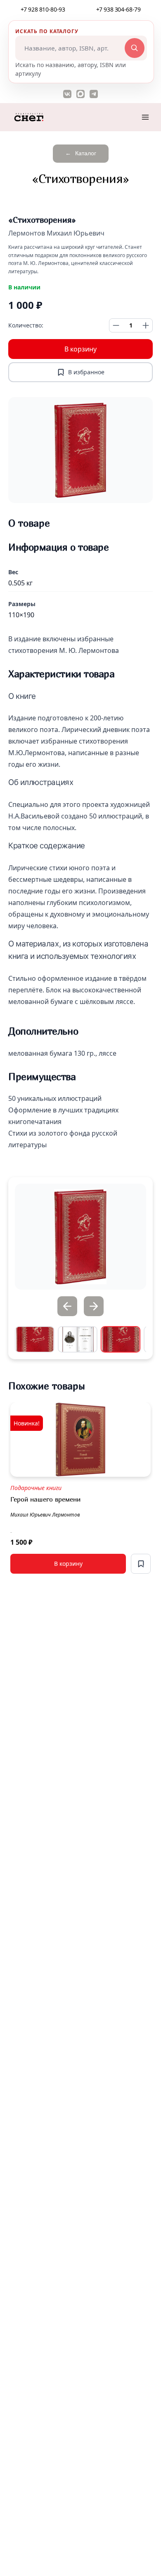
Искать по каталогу (47, 31)
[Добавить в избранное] (141, 1564)
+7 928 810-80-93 (43, 9)
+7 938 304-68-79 (118, 9)
